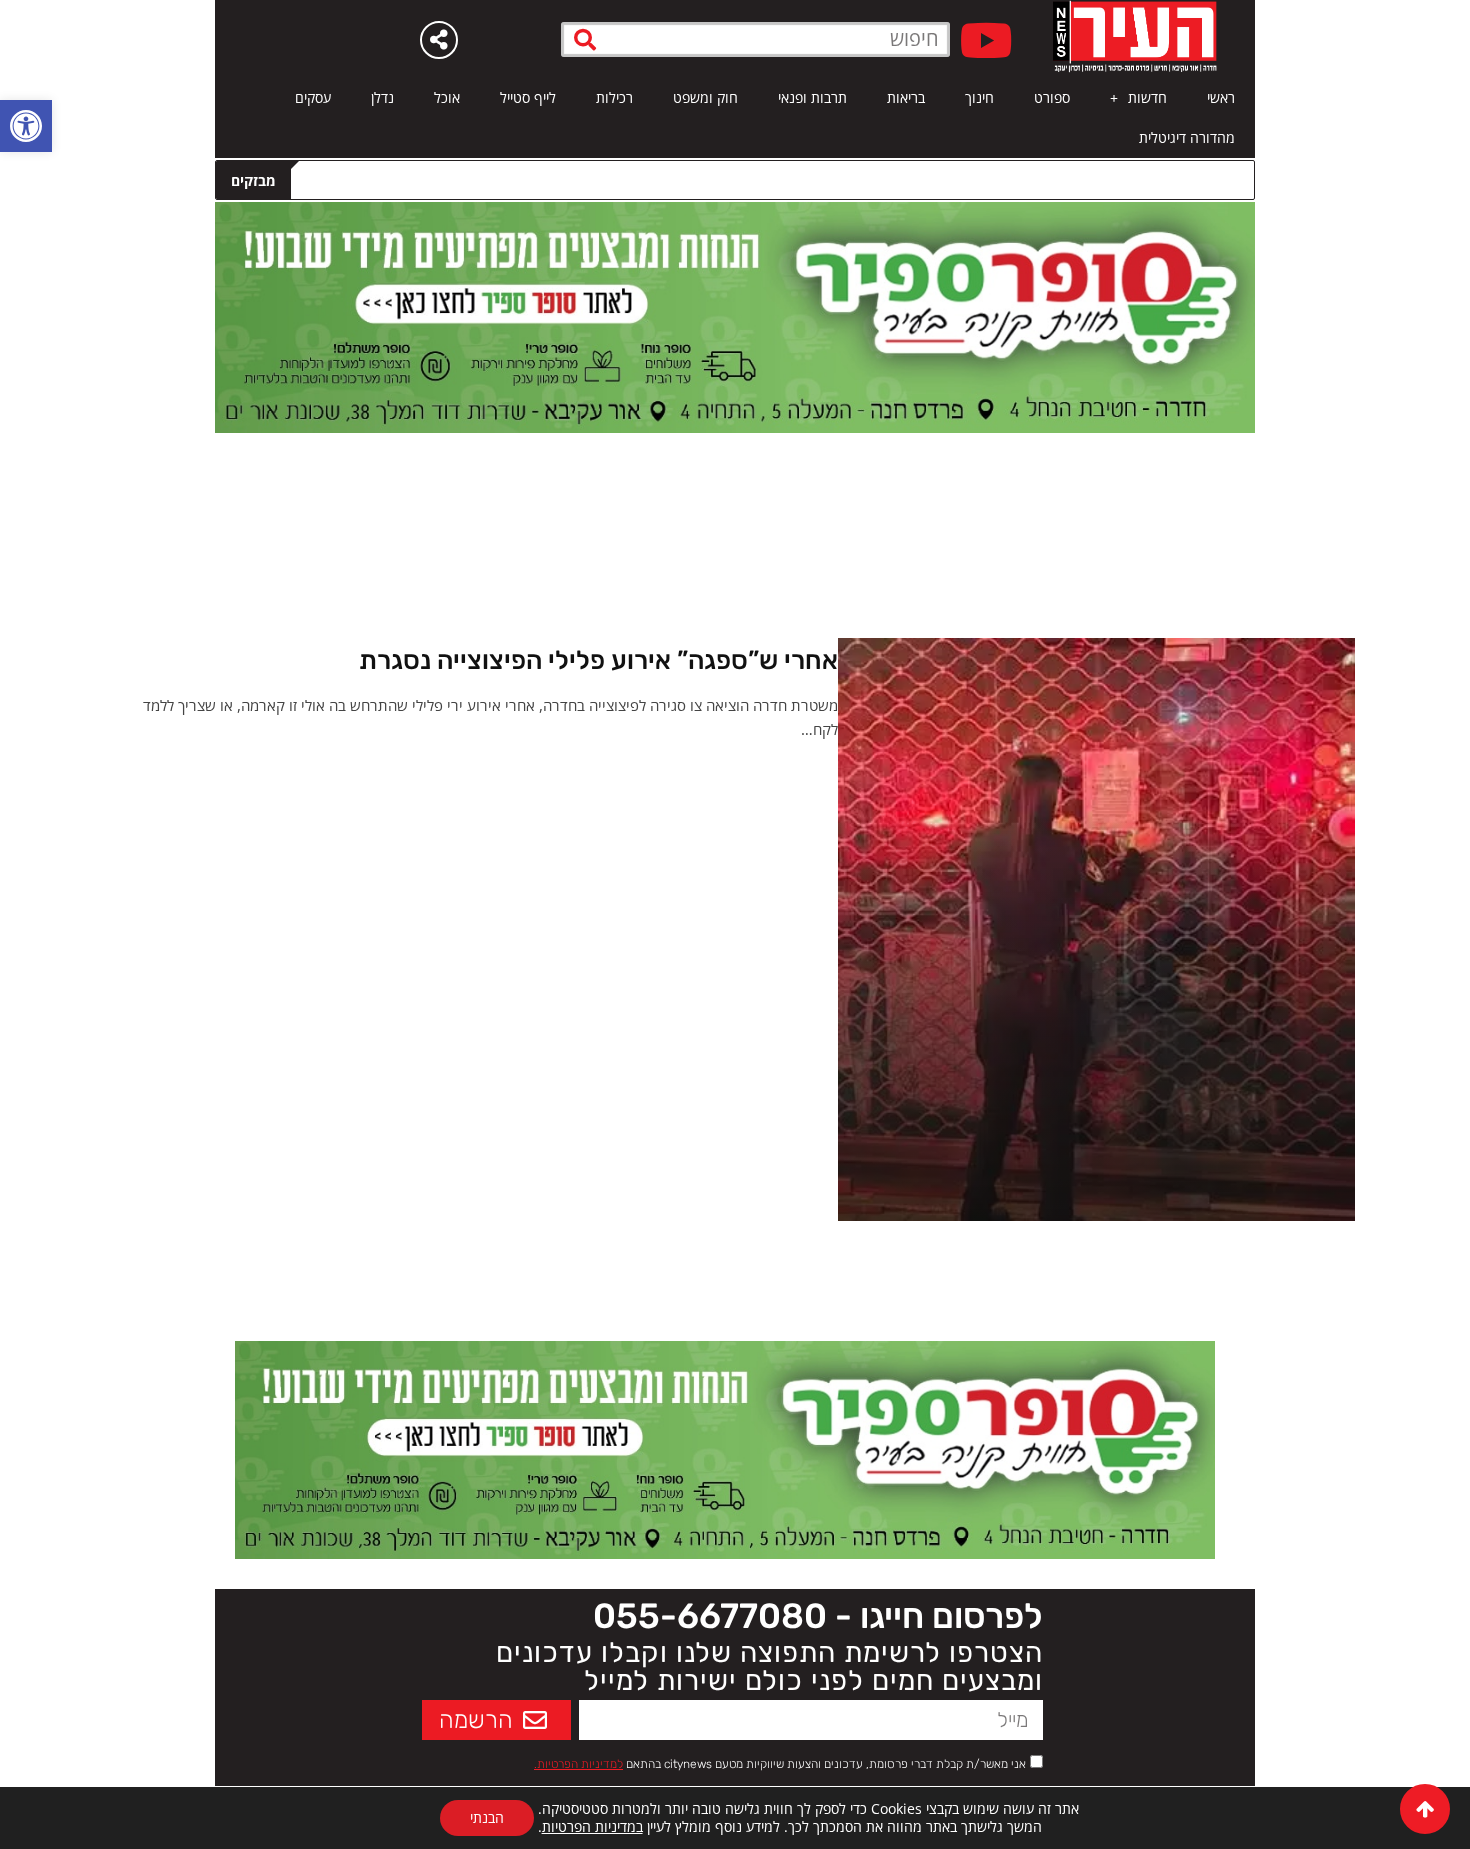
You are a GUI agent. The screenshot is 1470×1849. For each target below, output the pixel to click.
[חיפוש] (585, 39)
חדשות (1147, 97)
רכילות (614, 97)
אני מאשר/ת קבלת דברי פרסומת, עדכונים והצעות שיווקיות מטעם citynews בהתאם (780, 1764)
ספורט (1052, 97)
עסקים (313, 97)
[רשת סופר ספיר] (735, 316)
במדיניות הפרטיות (592, 1826)
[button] (26, 126)
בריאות (906, 97)
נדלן (382, 97)
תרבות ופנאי (812, 97)
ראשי (1221, 97)
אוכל (447, 97)
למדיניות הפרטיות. (578, 1764)
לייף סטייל (528, 97)
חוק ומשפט (705, 97)
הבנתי (487, 1817)
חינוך (979, 97)
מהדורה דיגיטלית (1187, 137)
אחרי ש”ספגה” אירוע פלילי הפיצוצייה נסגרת (598, 660)
